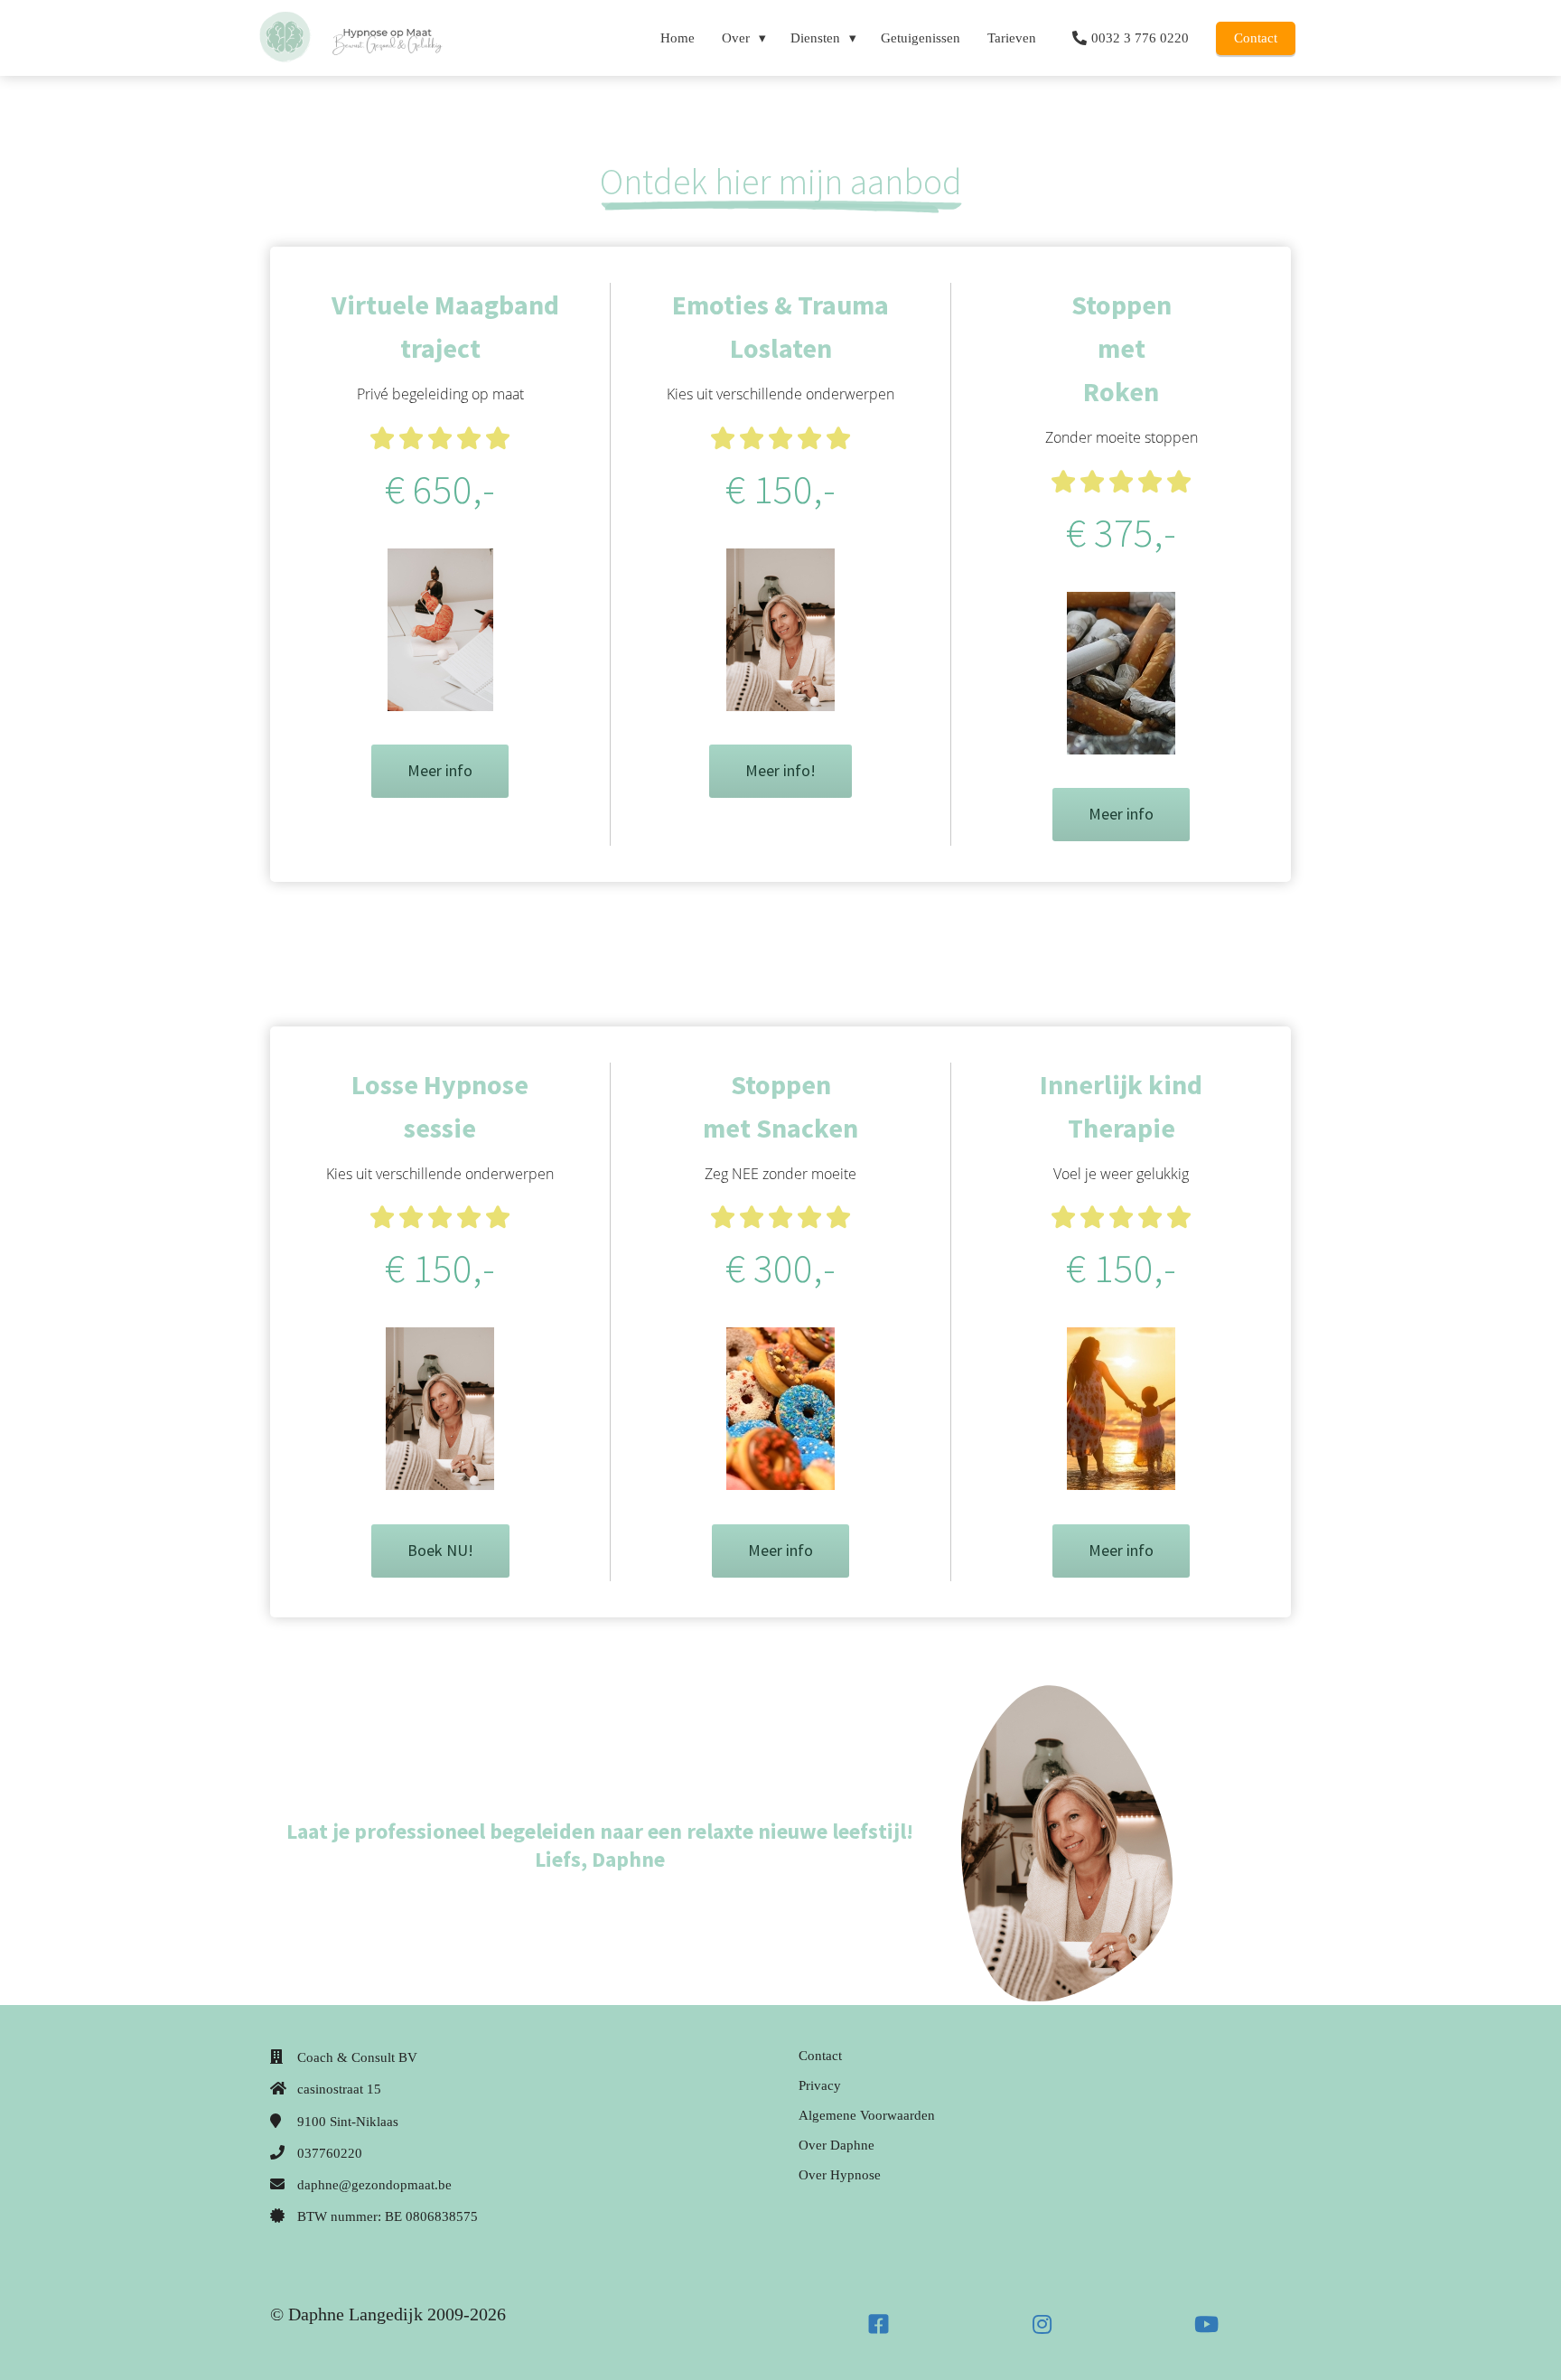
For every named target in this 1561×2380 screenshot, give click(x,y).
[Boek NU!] (440, 1572)
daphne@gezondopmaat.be (374, 2185)
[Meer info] (440, 792)
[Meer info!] (780, 792)
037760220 (330, 2153)
